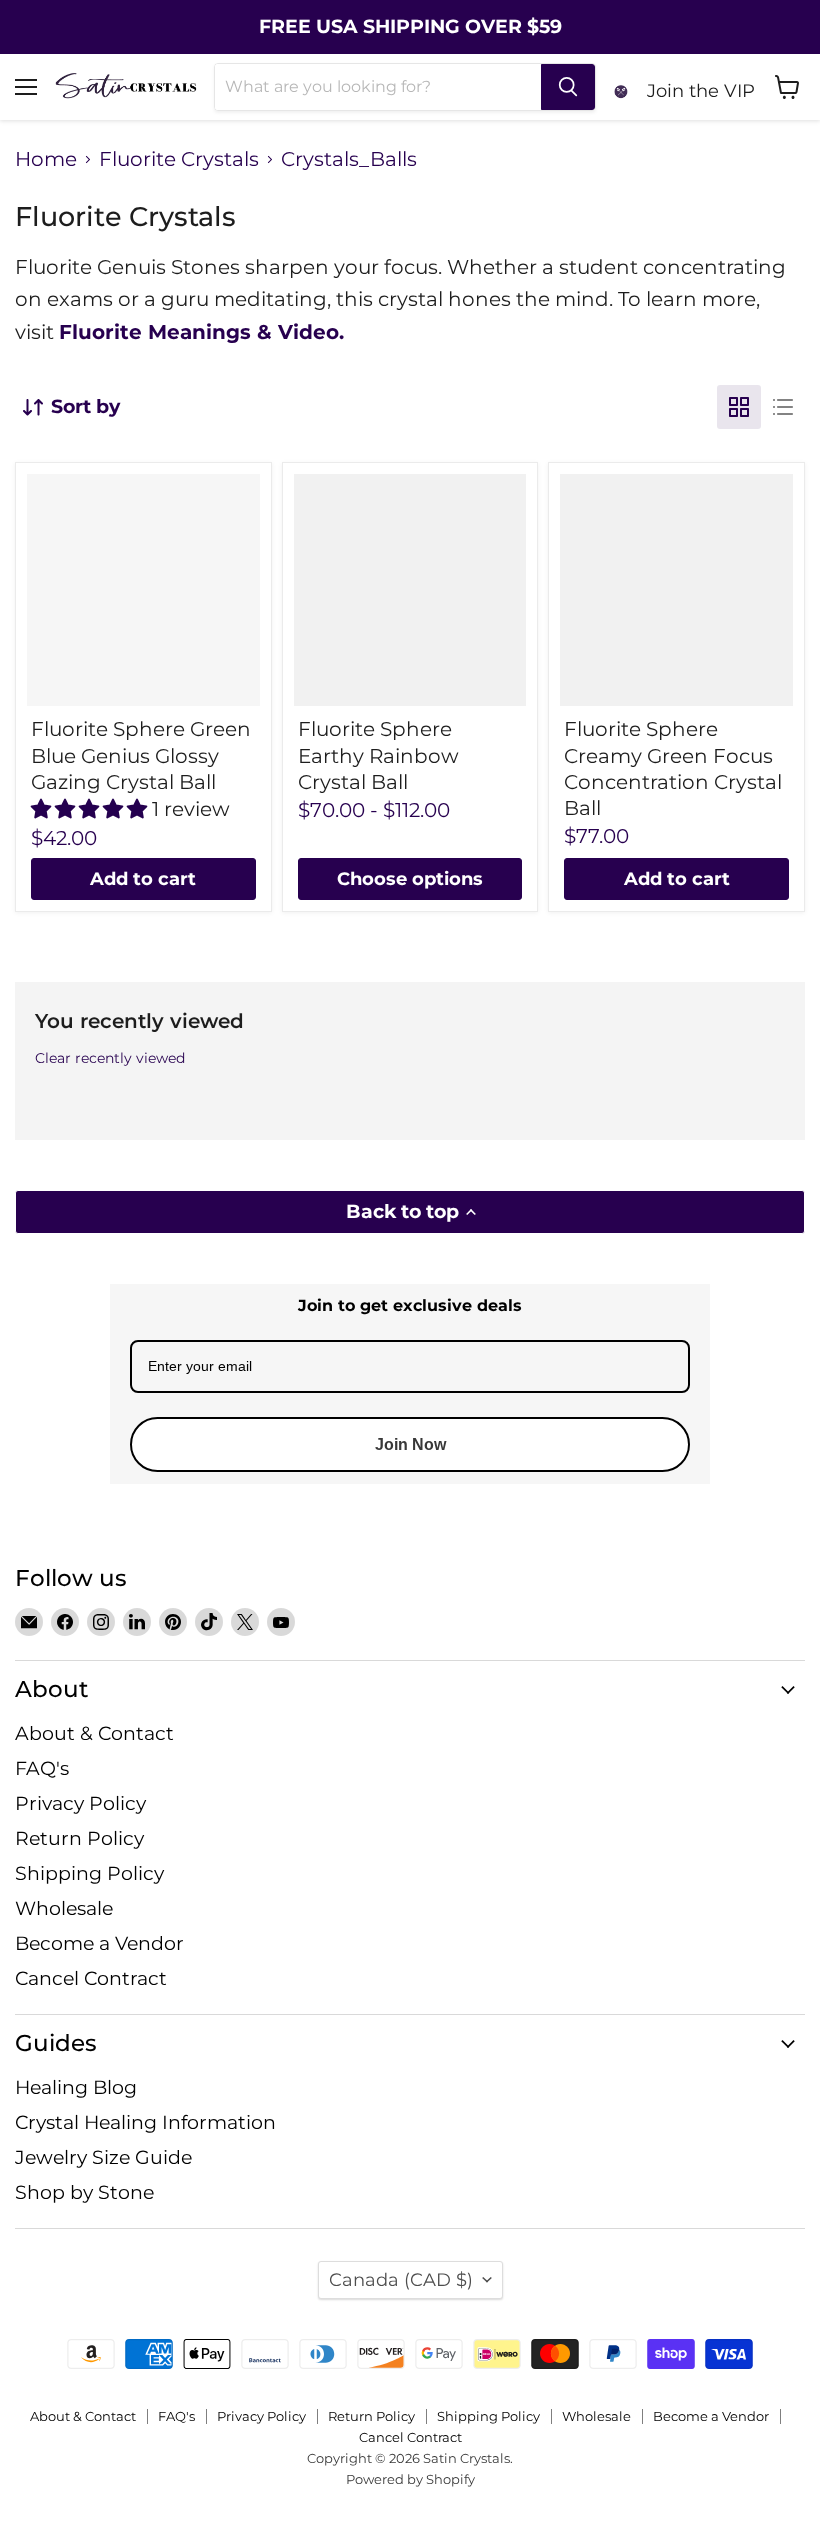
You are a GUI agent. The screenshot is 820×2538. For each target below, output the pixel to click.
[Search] (568, 87)
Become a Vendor (99, 1943)
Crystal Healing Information (145, 2122)
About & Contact (94, 1733)
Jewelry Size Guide (103, 2157)
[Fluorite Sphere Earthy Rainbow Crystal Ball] (410, 590)
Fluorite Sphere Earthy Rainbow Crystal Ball (378, 755)
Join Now (410, 1444)
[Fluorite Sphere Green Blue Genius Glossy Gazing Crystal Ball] (143, 590)
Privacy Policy (80, 1803)
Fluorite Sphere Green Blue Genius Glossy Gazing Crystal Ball (141, 755)
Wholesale (64, 1908)
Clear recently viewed (110, 1058)
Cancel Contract (91, 1978)
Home (46, 159)
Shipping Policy (89, 1873)
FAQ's (42, 1768)
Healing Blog (76, 2087)
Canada (401, 2279)
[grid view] (739, 407)
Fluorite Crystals (179, 159)
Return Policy (79, 1838)
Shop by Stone (84, 2192)
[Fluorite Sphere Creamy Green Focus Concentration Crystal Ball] (676, 590)
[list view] (783, 407)
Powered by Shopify (410, 2479)
